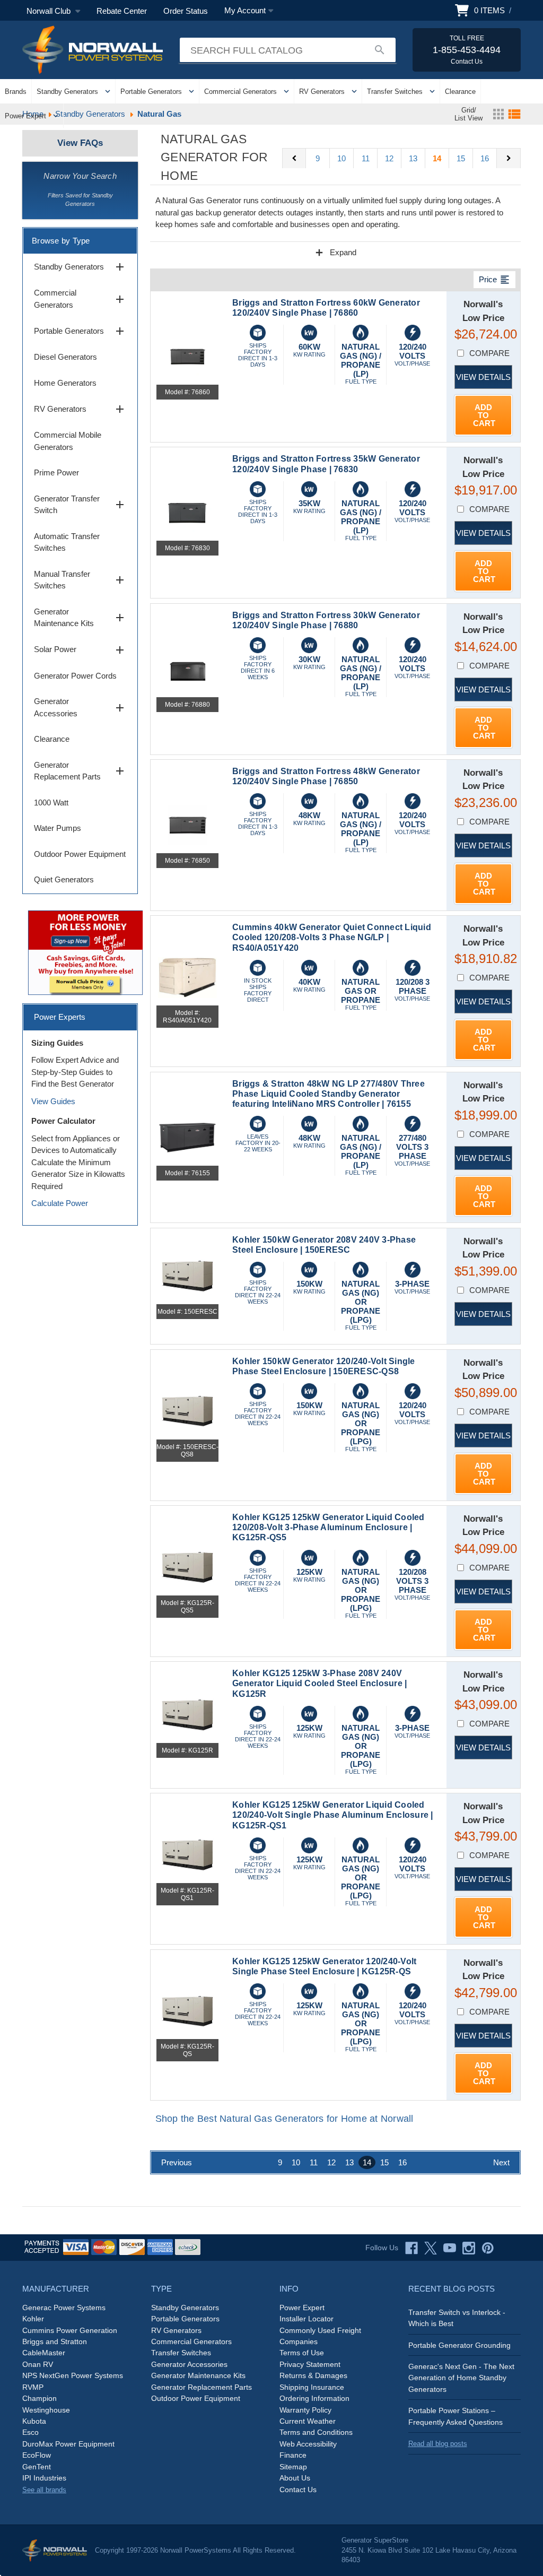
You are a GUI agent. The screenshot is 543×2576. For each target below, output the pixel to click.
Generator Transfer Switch (80, 505)
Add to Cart (484, 415)
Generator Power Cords (75, 676)
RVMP (33, 2387)
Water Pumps (58, 828)
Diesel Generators (65, 357)
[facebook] (411, 2248)
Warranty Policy (305, 2410)
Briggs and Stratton (55, 2341)
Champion (40, 2398)
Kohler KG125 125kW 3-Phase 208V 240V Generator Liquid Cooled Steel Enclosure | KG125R (319, 1683)
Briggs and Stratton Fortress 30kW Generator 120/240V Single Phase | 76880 (326, 620)
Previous (177, 2162)
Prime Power (56, 472)
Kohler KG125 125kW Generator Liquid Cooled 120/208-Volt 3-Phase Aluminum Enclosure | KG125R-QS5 (329, 1527)
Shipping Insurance (312, 2387)
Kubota (34, 2421)
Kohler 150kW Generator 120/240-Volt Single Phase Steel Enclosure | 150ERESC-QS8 (324, 1366)
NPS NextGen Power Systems (73, 2375)
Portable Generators (151, 92)
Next (501, 2162)
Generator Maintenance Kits (80, 618)
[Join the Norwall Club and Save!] (85, 952)
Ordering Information (314, 2398)
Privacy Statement (310, 2364)
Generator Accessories (80, 707)
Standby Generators (67, 92)
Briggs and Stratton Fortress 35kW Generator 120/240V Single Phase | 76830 (326, 464)
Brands (16, 92)
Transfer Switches (395, 92)
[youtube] (450, 2248)
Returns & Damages (313, 2375)
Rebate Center (122, 11)
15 (461, 158)
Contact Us (298, 2490)
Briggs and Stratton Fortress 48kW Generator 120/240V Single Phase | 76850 (326, 776)
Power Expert (25, 116)
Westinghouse (46, 2410)
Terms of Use (302, 2353)
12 (389, 158)
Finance (293, 2455)
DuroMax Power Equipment (68, 2444)
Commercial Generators (240, 92)
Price (494, 280)
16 (485, 158)
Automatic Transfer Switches (67, 542)
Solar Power (80, 650)
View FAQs (80, 143)
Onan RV (38, 2364)
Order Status (186, 11)
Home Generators (65, 383)
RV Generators (322, 92)
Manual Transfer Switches (80, 580)
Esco (30, 2432)
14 (437, 158)
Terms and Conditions (316, 2432)
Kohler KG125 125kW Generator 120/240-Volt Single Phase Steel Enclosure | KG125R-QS (324, 1966)
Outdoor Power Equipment (80, 854)
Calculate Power (60, 1203)
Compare (489, 353)
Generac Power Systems (64, 2308)
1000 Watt (51, 803)
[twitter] (431, 2248)
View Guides (53, 1101)
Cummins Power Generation (70, 2330)
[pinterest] (488, 2248)
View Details (483, 377)
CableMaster (44, 2353)
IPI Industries (44, 2478)
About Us (295, 2478)
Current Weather (308, 2421)
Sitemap (293, 2467)
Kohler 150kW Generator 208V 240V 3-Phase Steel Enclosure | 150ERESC (324, 1245)
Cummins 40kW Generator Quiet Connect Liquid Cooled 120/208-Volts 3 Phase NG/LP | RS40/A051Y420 (332, 937)
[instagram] (469, 2248)
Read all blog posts (438, 2444)
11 (366, 158)
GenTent (37, 2467)
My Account (245, 10)
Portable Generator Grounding (459, 2345)
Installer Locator (306, 2319)
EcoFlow (37, 2455)
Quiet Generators (64, 879)
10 (341, 158)
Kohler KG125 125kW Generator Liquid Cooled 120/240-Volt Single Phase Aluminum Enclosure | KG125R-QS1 (333, 1815)
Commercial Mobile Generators (68, 441)
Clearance (460, 92)
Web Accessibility (308, 2444)
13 (413, 158)
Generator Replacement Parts (80, 771)
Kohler (33, 2319)
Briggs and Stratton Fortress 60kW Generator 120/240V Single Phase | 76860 (326, 308)
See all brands (44, 2490)
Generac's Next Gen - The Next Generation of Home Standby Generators (461, 2378)
